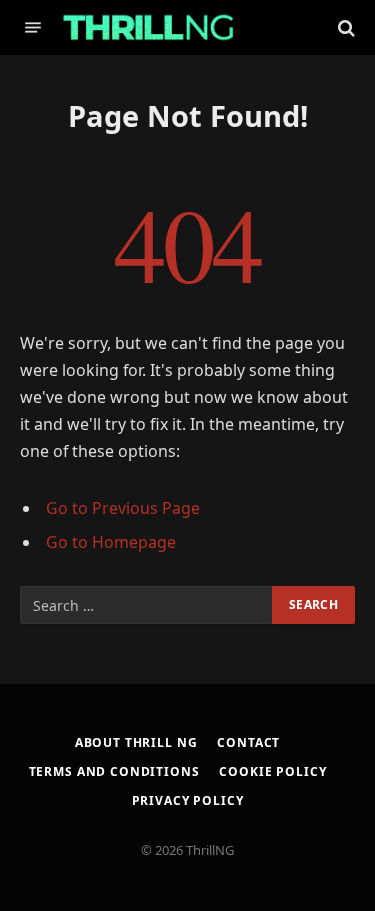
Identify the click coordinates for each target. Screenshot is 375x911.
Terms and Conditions (114, 771)
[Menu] (33, 27)
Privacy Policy (188, 800)
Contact (248, 742)
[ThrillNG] (148, 27)
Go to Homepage (111, 542)
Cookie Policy (272, 771)
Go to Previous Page (123, 508)
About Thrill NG (136, 742)
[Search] (344, 27)
